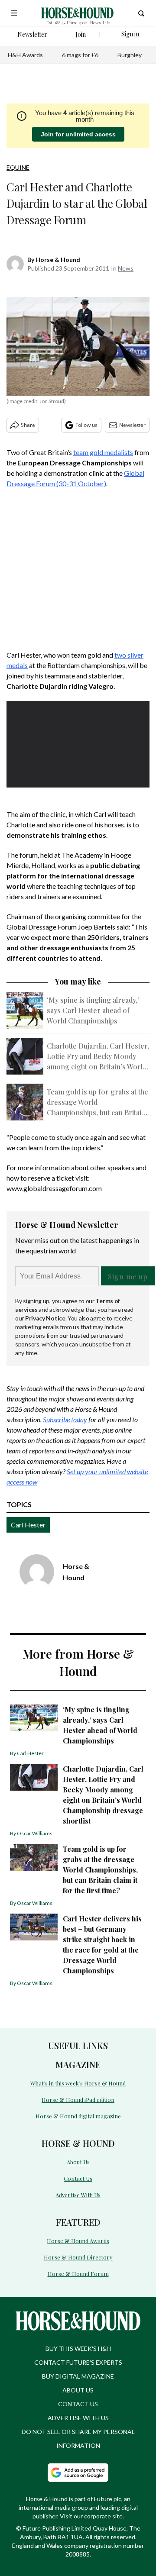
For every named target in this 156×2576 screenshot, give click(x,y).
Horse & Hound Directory (78, 2257)
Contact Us (78, 2178)
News (126, 268)
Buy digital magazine (78, 2376)
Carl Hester (28, 1525)
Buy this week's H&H (78, 2348)
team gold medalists (103, 452)
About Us (78, 2162)
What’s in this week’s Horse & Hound (78, 2083)
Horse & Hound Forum (78, 2274)
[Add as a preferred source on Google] (78, 2473)
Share (28, 425)
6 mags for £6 (80, 55)
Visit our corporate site (91, 2516)
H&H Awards (25, 55)
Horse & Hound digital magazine (78, 2116)
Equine (18, 167)
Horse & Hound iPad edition (78, 2100)
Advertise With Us (78, 2195)
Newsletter (132, 425)
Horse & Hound (58, 260)
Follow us (86, 425)
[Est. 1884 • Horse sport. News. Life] (77, 13)
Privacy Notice (45, 1318)
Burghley (130, 55)
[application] (78, 741)
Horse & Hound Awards (78, 2241)
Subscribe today (65, 1419)
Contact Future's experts (78, 2362)
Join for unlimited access (78, 134)
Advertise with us (78, 2418)
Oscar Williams (35, 1833)
